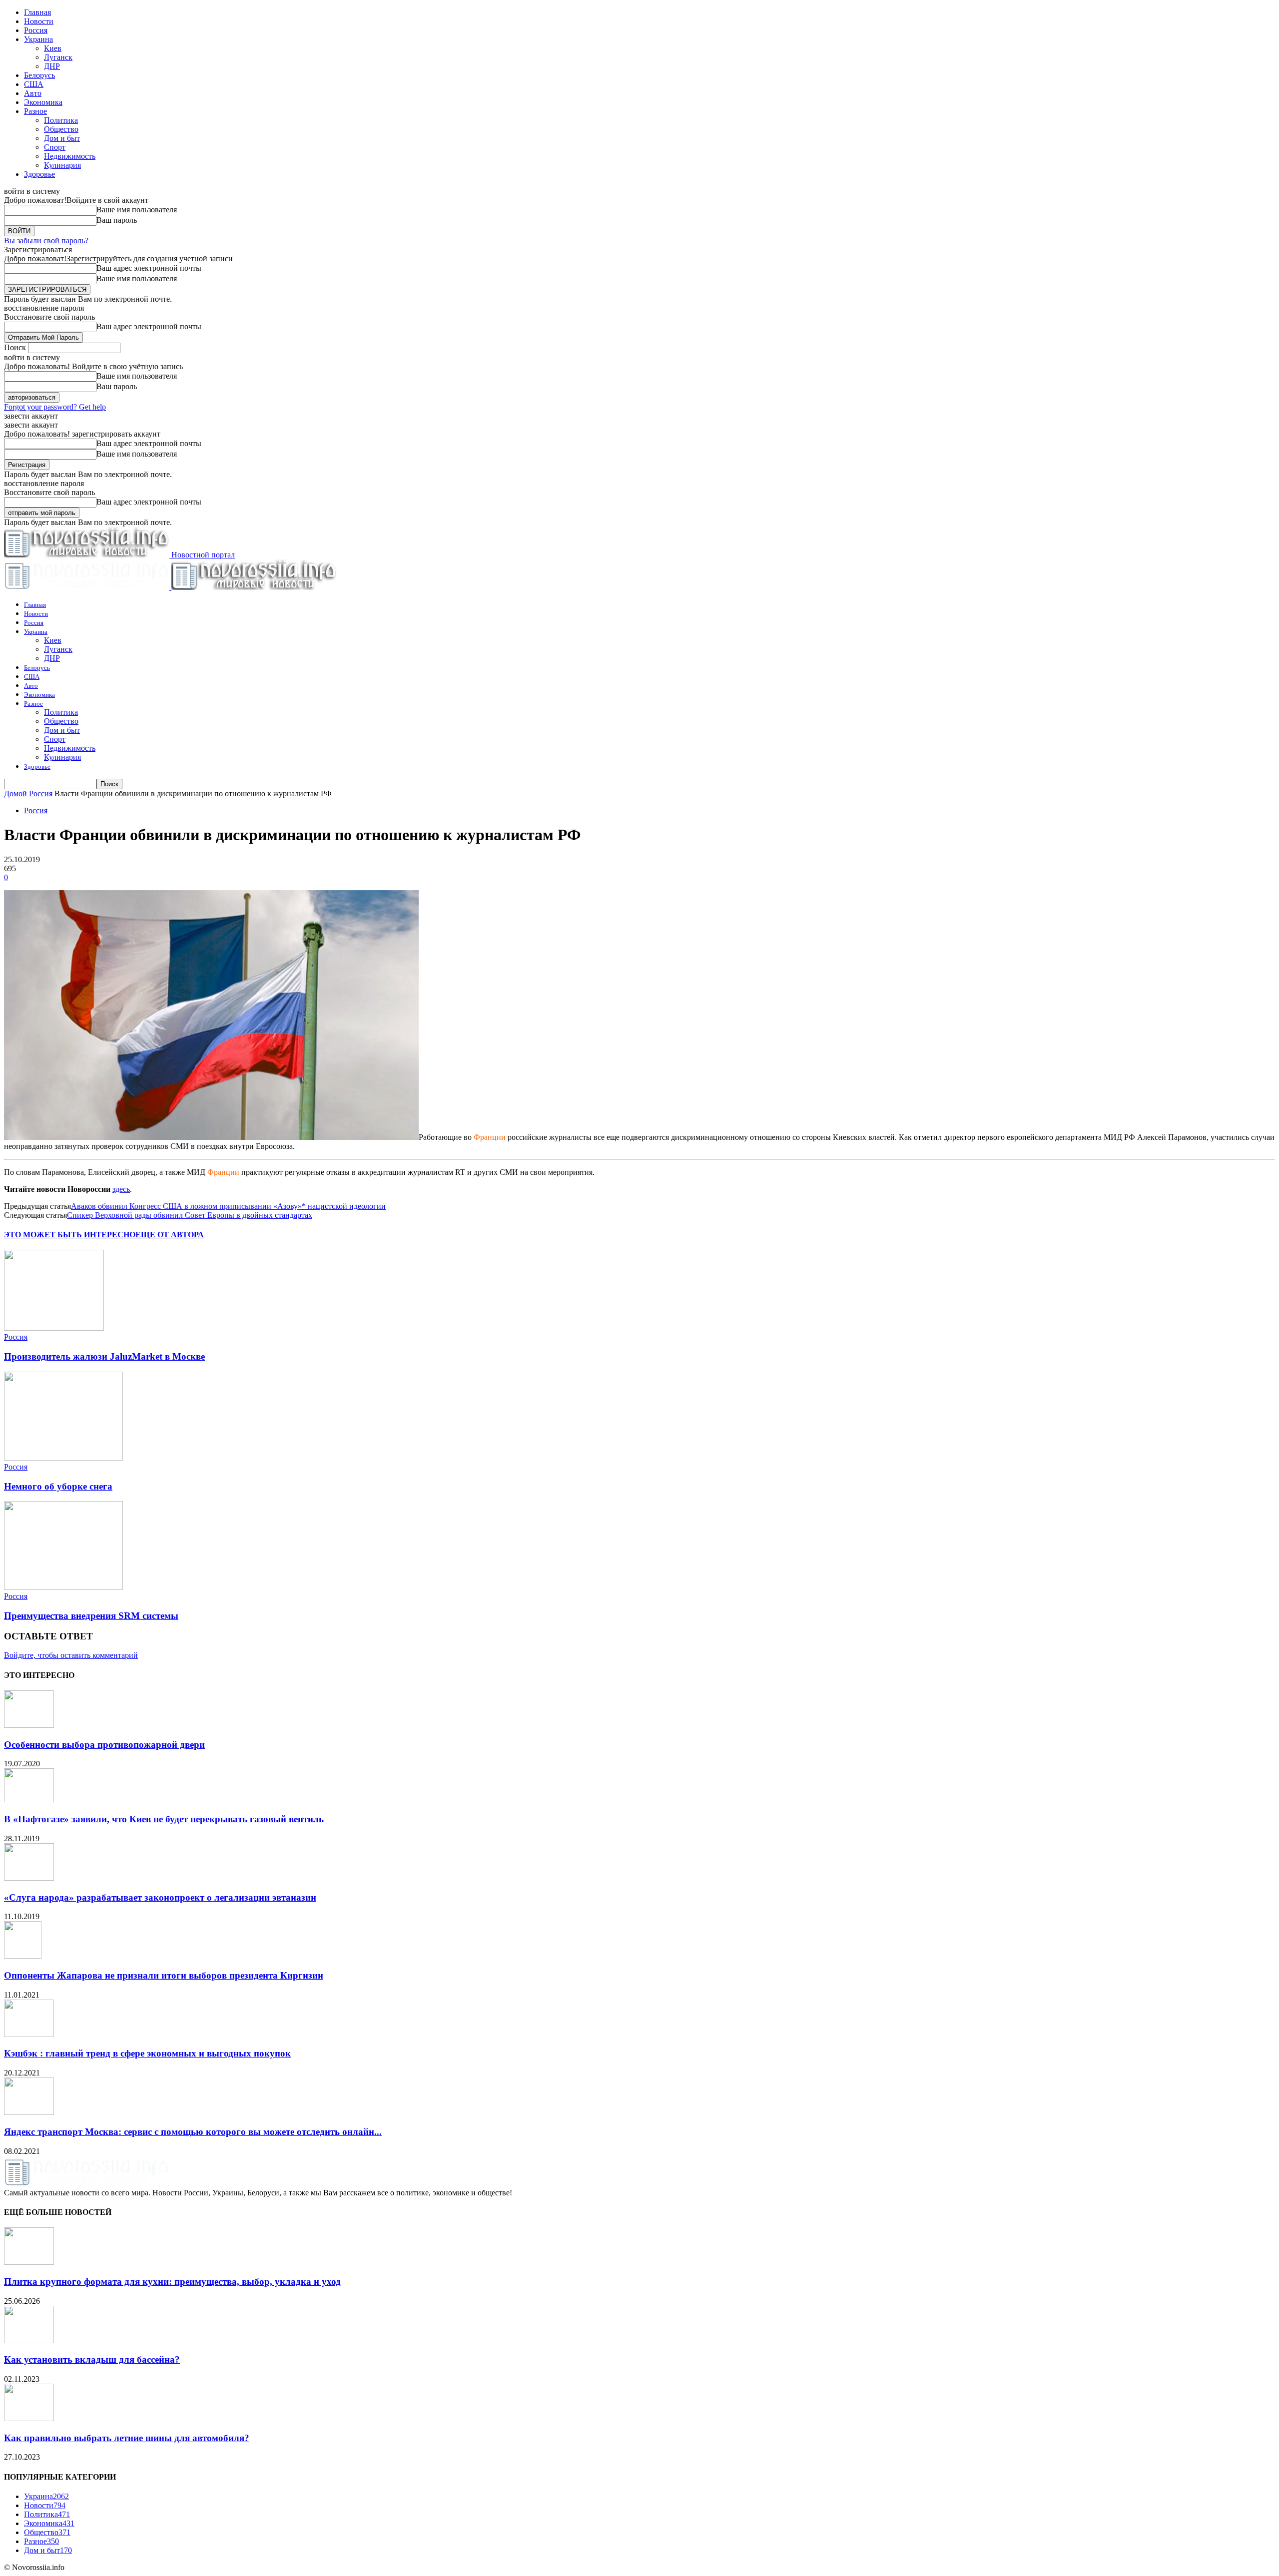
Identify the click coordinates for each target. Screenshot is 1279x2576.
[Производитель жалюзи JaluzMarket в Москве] (54, 1328)
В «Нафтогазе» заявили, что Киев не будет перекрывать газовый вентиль (164, 1819)
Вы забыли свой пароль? (46, 241)
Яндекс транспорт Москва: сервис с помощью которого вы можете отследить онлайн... (193, 2132)
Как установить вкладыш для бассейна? (92, 2359)
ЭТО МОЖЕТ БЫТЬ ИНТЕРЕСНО (70, 1235)
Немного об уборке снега (58, 1486)
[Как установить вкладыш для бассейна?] (29, 2340)
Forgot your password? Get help (55, 407)
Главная (37, 12)
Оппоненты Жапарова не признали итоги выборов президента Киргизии (164, 1975)
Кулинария (62, 165)
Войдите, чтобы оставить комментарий (71, 1655)
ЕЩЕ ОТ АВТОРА (170, 1235)
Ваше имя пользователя (137, 210)
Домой (15, 793)
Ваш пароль (117, 220)
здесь (121, 1189)
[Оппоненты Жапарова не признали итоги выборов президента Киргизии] (23, 1956)
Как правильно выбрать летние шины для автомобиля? (127, 2438)
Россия (36, 30)
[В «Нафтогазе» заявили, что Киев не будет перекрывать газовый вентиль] (29, 1800)
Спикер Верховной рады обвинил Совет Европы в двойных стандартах (190, 1215)
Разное (35, 111)
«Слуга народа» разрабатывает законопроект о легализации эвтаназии (160, 1897)
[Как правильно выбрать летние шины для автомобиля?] (29, 2418)
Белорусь (39, 75)
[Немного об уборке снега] (63, 1458)
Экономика (43, 102)
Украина (38, 39)
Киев (53, 48)
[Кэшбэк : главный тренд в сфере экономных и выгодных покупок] (29, 2034)
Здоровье (39, 174)
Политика (61, 120)
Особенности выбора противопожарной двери (104, 1745)
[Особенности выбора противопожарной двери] (29, 1725)
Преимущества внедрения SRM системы (91, 1616)
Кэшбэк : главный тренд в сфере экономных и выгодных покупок (147, 2053)
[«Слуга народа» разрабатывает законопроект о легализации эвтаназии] (29, 1878)
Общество (61, 129)
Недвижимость (70, 156)
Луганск (58, 57)
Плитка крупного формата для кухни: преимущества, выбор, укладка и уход (172, 2282)
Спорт (55, 147)
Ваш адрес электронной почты (149, 268)
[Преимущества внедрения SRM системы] (63, 1587)
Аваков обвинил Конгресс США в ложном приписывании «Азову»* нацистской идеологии (228, 1206)
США (34, 84)
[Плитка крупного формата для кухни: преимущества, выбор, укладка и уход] (29, 2262)
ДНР (52, 66)
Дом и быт (62, 138)
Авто (33, 93)
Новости (39, 21)
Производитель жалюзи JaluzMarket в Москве (104, 1356)
